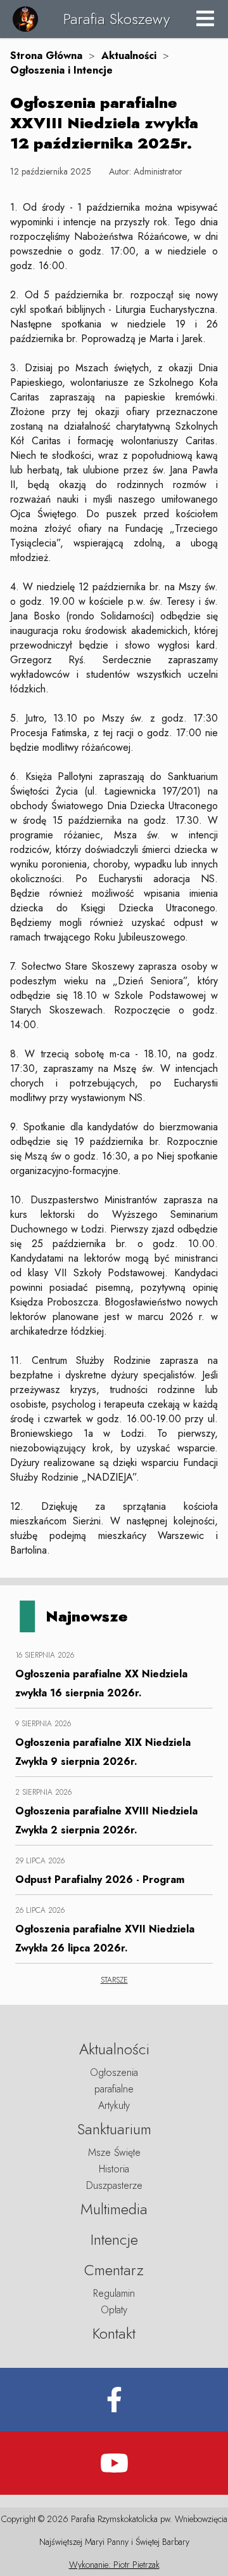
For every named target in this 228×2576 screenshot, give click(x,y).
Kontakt (114, 2333)
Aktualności (129, 56)
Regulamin (114, 2293)
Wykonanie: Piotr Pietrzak (114, 2565)
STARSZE (114, 1980)
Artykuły (114, 2105)
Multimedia (114, 2209)
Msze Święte (114, 2152)
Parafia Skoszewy (117, 19)
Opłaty (114, 2310)
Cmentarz (114, 2270)
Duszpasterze (114, 2185)
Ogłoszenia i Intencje (61, 70)
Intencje (114, 2239)
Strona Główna (46, 56)
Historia (114, 2169)
